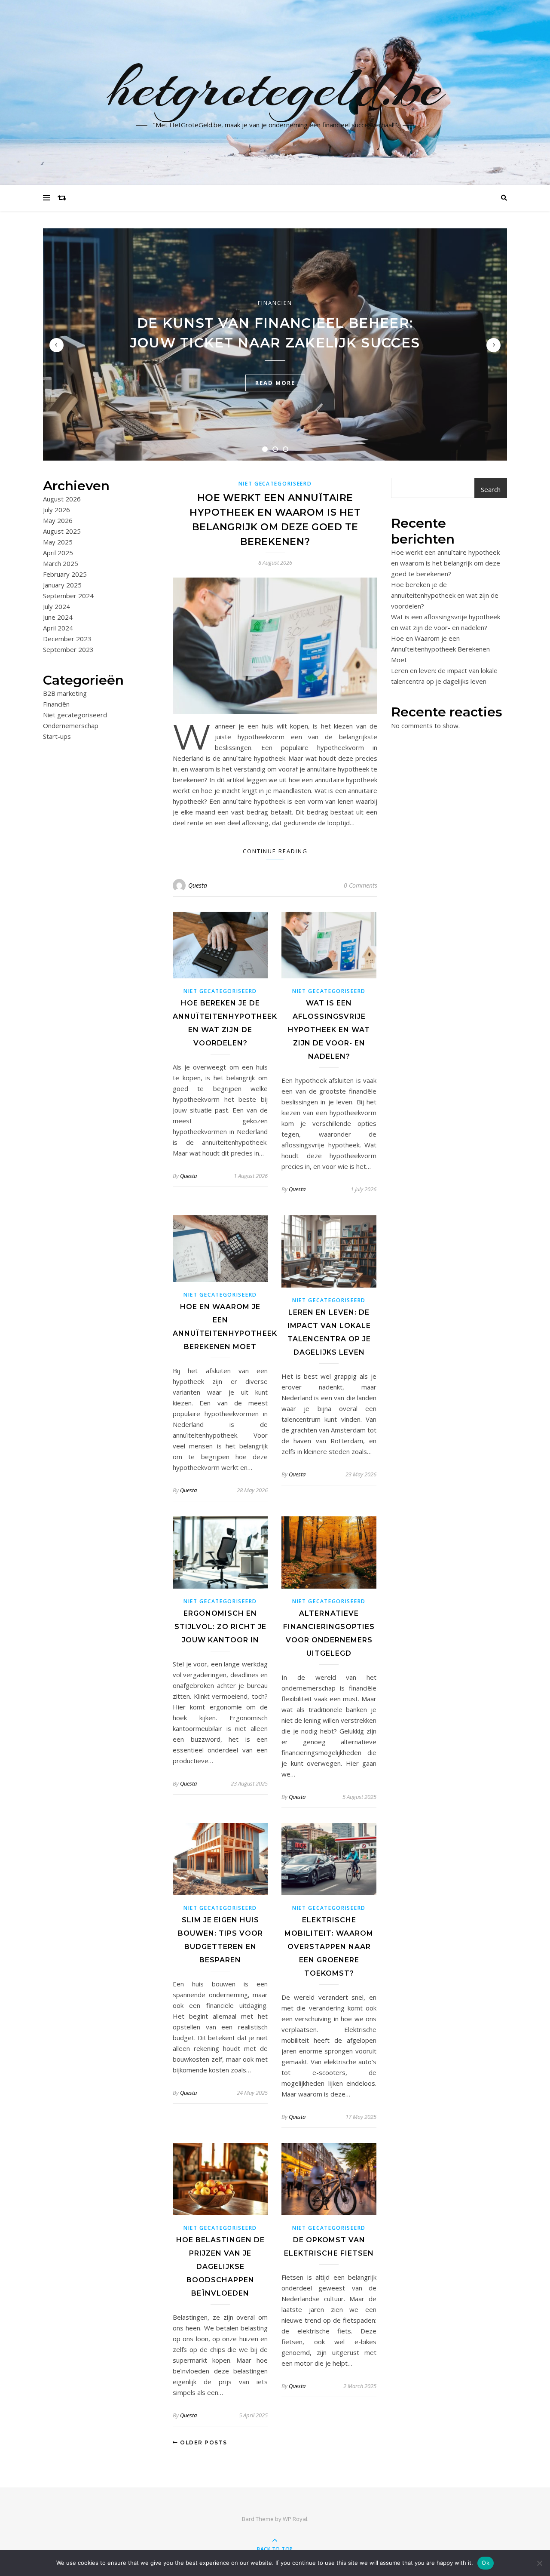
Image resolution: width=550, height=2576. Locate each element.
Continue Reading (275, 851)
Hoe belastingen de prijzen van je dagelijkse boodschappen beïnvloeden (220, 2267)
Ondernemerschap (71, 725)
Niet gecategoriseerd (75, 715)
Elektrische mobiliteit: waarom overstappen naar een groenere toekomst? (329, 1947)
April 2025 (58, 553)
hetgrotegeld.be (275, 87)
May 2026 (58, 520)
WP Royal (295, 2519)
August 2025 (62, 531)
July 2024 (57, 606)
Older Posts (203, 2442)
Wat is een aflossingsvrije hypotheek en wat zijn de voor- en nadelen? (329, 1030)
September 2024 (68, 596)
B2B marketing (65, 693)
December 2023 (67, 639)
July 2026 (57, 510)
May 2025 (58, 542)
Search (491, 489)
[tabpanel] (275, 344)
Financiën (275, 303)
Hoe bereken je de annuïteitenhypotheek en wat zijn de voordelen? (445, 595)
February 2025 (65, 574)
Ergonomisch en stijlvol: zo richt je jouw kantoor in (220, 1627)
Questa (198, 885)
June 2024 (58, 617)
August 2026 (62, 499)
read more (275, 383)
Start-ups (57, 736)
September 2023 (68, 649)
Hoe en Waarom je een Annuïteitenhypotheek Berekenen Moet (440, 649)
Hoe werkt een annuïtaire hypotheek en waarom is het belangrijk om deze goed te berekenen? (446, 563)
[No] (539, 2563)
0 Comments (361, 885)
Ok (486, 2563)
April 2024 (58, 628)
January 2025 (62, 585)
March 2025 (61, 563)
